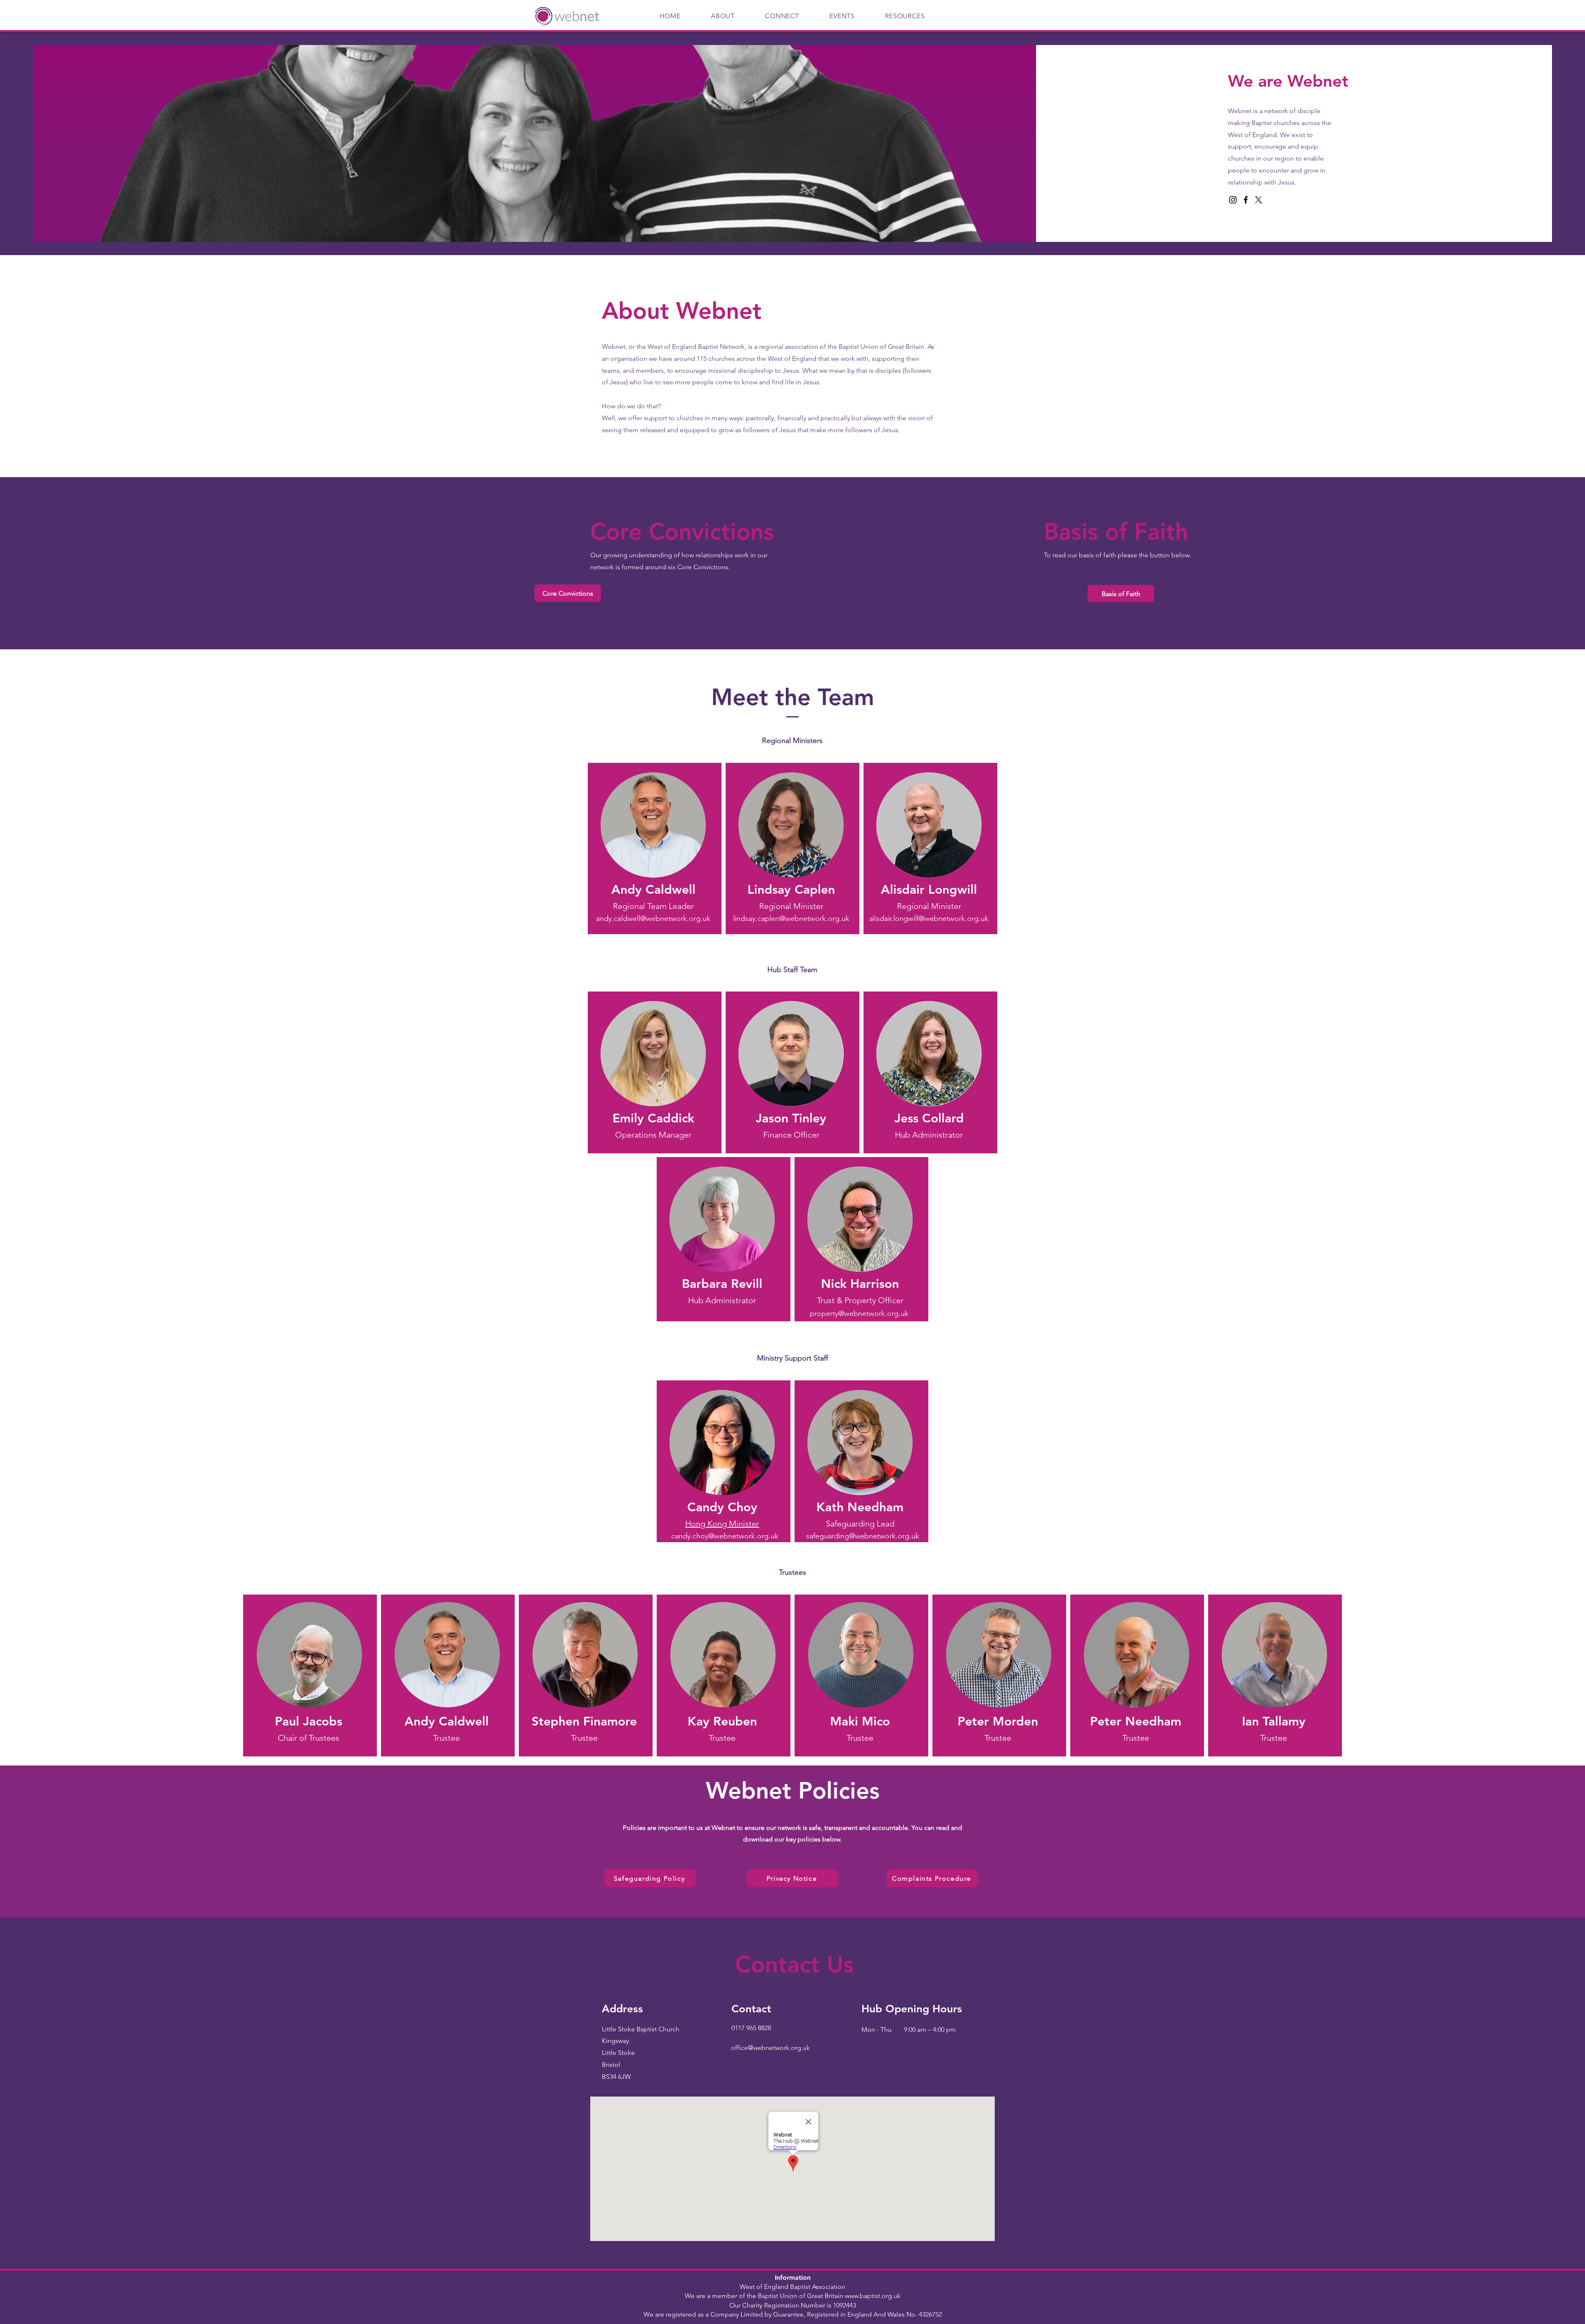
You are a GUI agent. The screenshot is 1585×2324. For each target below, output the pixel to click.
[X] (1259, 200)
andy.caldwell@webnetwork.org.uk (653, 918)
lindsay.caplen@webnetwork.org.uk (791, 918)
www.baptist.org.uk (873, 2296)
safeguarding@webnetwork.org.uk (863, 1536)
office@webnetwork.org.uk (770, 2048)
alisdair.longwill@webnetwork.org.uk (929, 918)
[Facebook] (1246, 200)
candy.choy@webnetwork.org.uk (725, 1536)
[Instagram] (1233, 200)
